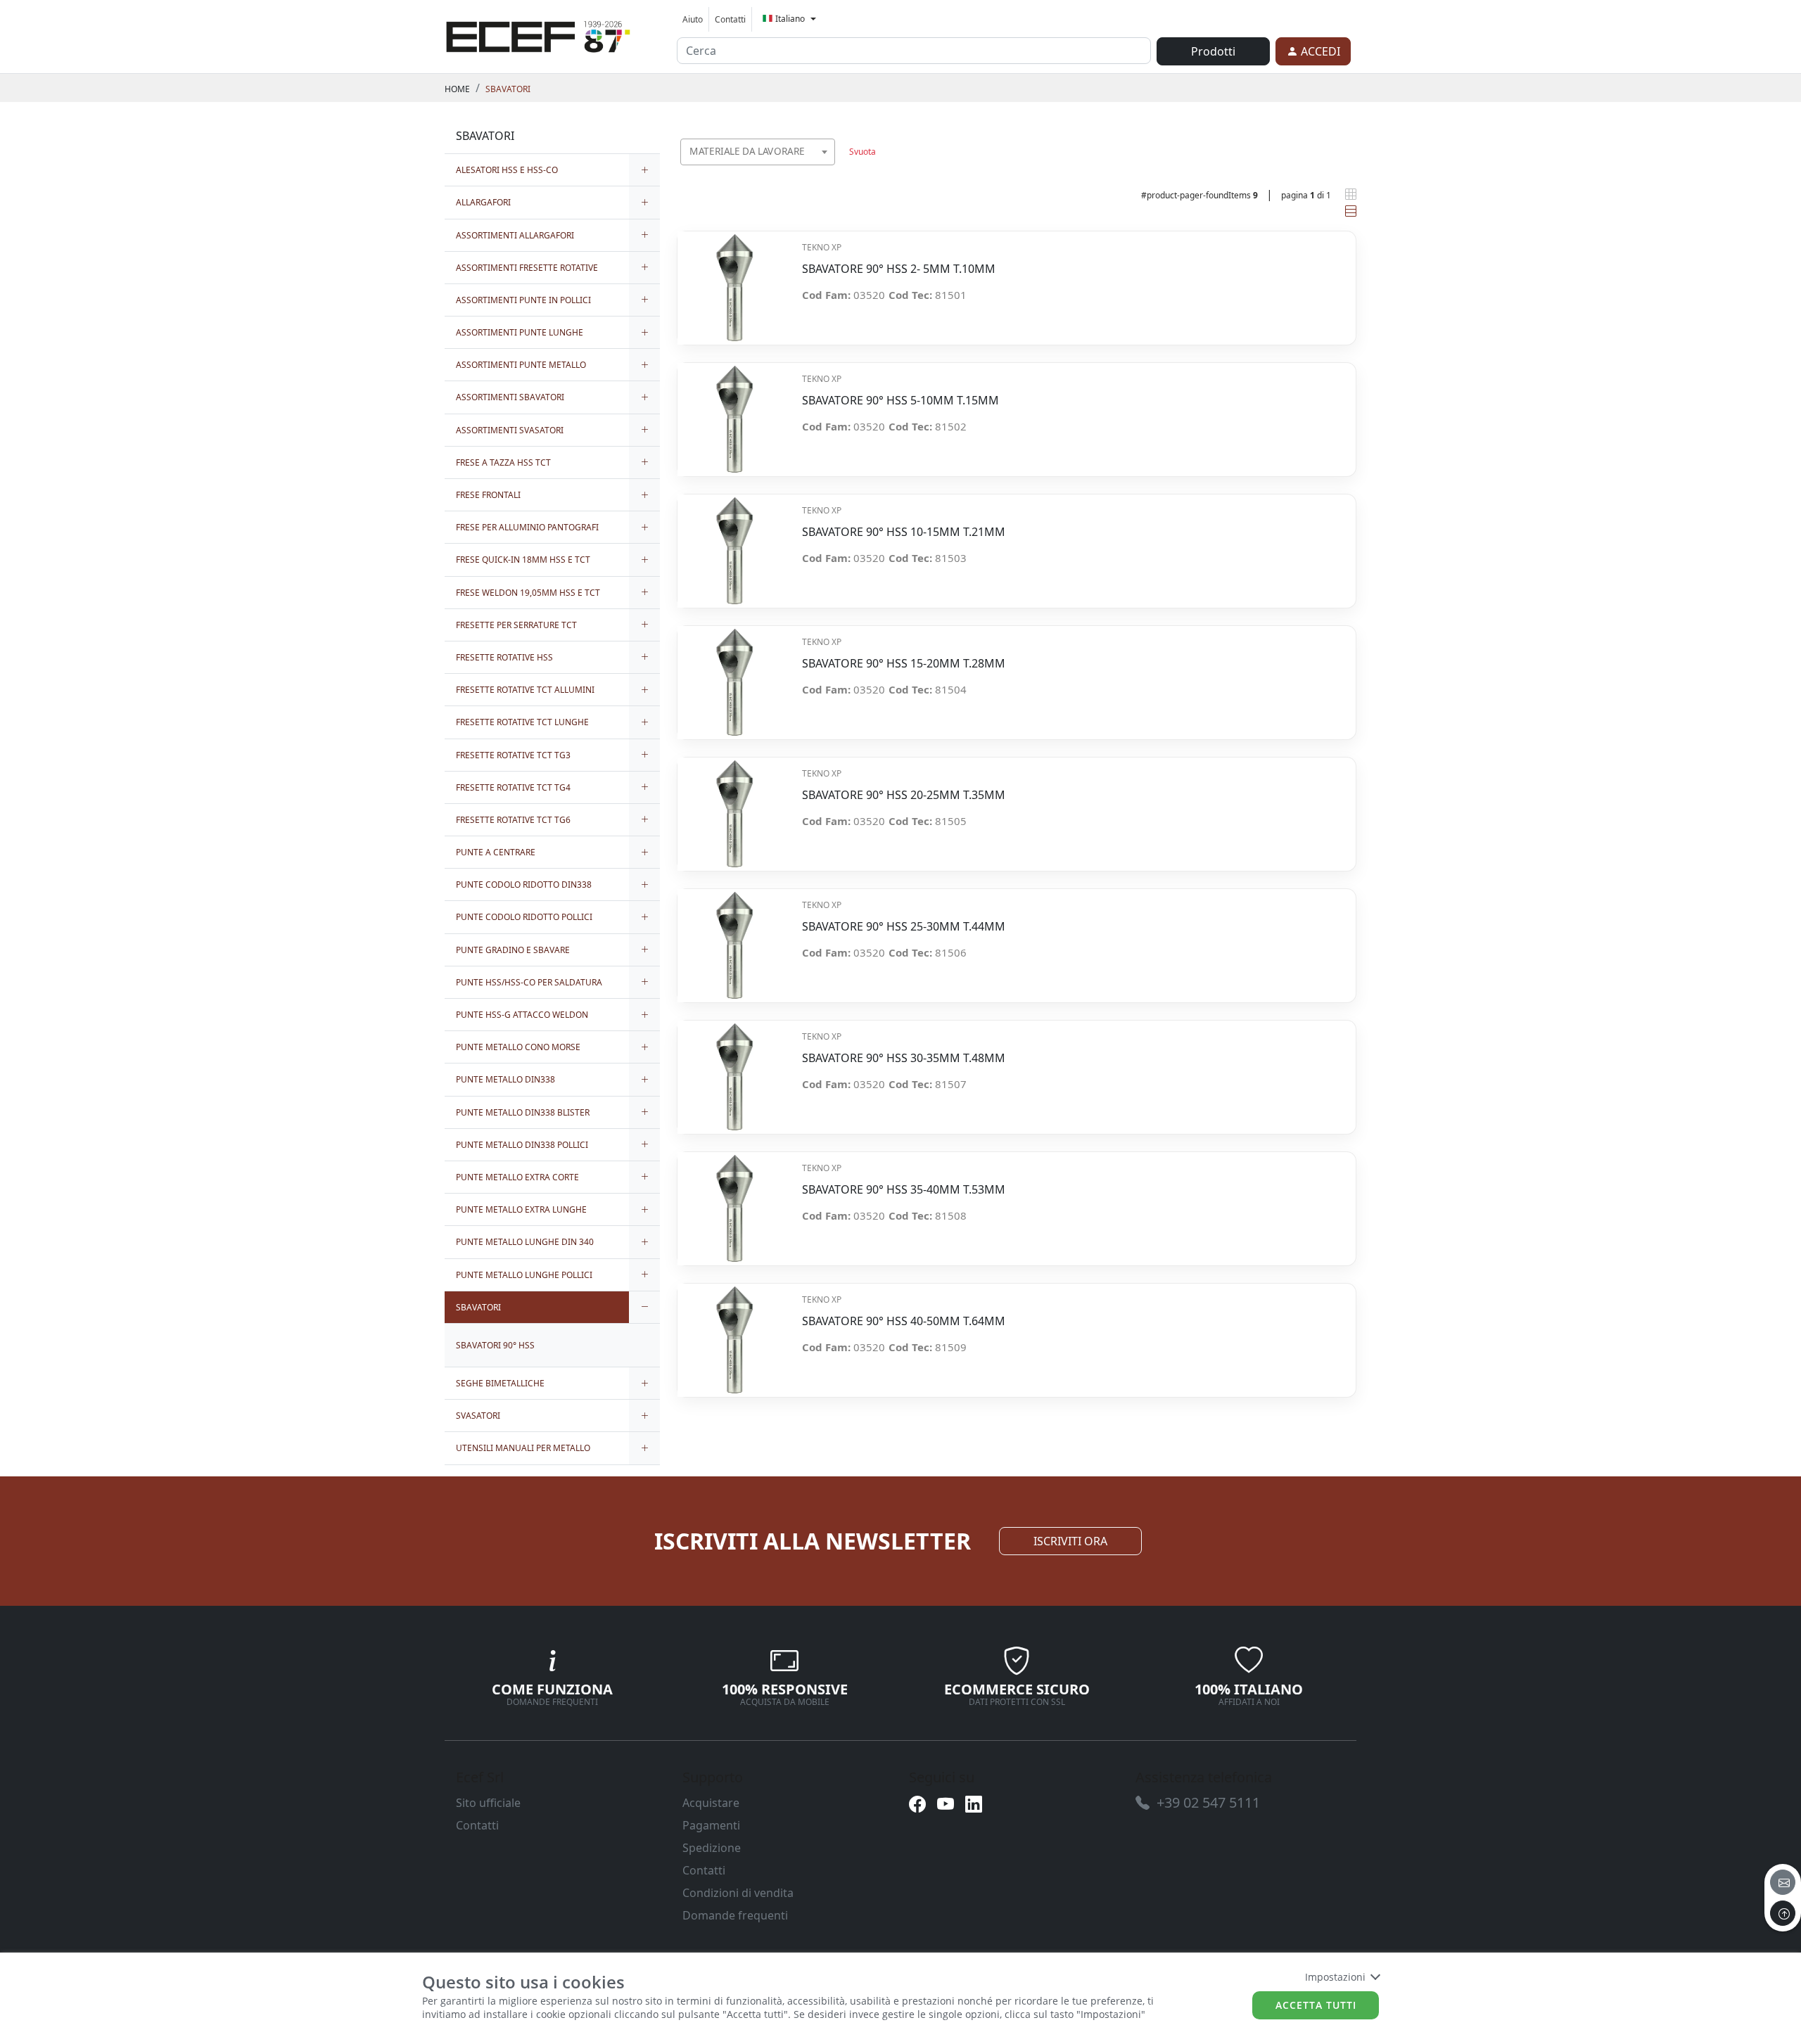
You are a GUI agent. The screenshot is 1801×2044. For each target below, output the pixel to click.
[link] (538, 34)
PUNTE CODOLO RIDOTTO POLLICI (524, 917)
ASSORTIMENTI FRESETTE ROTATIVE (527, 268)
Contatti (730, 19)
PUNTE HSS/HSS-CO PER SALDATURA (529, 982)
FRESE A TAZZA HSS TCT (503, 462)
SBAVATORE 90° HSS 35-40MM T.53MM (904, 1190)
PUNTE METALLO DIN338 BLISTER (523, 1112)
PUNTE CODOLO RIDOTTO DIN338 (524, 884)
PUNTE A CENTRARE (496, 852)
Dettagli (734, 280)
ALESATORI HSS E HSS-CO (507, 170)
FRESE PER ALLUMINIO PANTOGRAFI (527, 527)
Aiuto (693, 19)
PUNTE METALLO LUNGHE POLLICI (524, 1275)
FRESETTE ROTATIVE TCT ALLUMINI (525, 690)
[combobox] (758, 152)
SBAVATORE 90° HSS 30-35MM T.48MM (904, 1058)
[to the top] (1783, 1913)
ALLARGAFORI (483, 202)
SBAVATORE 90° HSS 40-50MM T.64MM (904, 1321)
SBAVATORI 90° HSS (495, 1345)
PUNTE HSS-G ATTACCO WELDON (522, 1015)
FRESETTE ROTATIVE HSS (504, 657)
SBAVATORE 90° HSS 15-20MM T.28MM (904, 664)
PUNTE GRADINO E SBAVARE (513, 950)
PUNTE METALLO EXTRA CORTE (517, 1177)
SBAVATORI (508, 89)
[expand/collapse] (644, 170)
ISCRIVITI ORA (1070, 1541)
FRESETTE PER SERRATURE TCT (516, 625)
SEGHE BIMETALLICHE (500, 1383)
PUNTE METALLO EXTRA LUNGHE (521, 1209)
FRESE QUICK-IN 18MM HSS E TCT (523, 560)
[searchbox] (827, 169)
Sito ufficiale (488, 1803)
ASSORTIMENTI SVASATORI (510, 430)
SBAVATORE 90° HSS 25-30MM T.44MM (904, 927)
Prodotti (1213, 51)
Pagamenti (711, 1825)
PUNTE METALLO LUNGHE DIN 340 (525, 1242)
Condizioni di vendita (738, 1893)
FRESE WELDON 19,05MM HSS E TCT (528, 593)
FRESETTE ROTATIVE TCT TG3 (513, 755)
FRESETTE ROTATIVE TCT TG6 (513, 820)
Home (457, 89)
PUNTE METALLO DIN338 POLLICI (522, 1145)
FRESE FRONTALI (488, 495)
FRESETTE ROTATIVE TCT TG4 (513, 787)
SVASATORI (478, 1416)
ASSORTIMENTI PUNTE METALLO (521, 365)
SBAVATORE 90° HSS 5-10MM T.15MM (900, 401)
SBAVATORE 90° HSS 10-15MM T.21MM (904, 532)
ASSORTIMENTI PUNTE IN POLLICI (523, 300)
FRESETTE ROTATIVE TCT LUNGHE (522, 722)
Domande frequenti (735, 1915)
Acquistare (711, 1803)
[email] (1783, 1882)
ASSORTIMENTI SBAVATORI (510, 397)
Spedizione (712, 1848)
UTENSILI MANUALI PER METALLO (523, 1448)
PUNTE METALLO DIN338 (505, 1079)
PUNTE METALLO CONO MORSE (518, 1047)
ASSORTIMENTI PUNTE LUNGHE (520, 332)
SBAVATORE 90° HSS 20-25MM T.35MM (904, 795)
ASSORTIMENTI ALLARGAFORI (515, 235)
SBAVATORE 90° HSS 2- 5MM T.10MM (899, 269)
